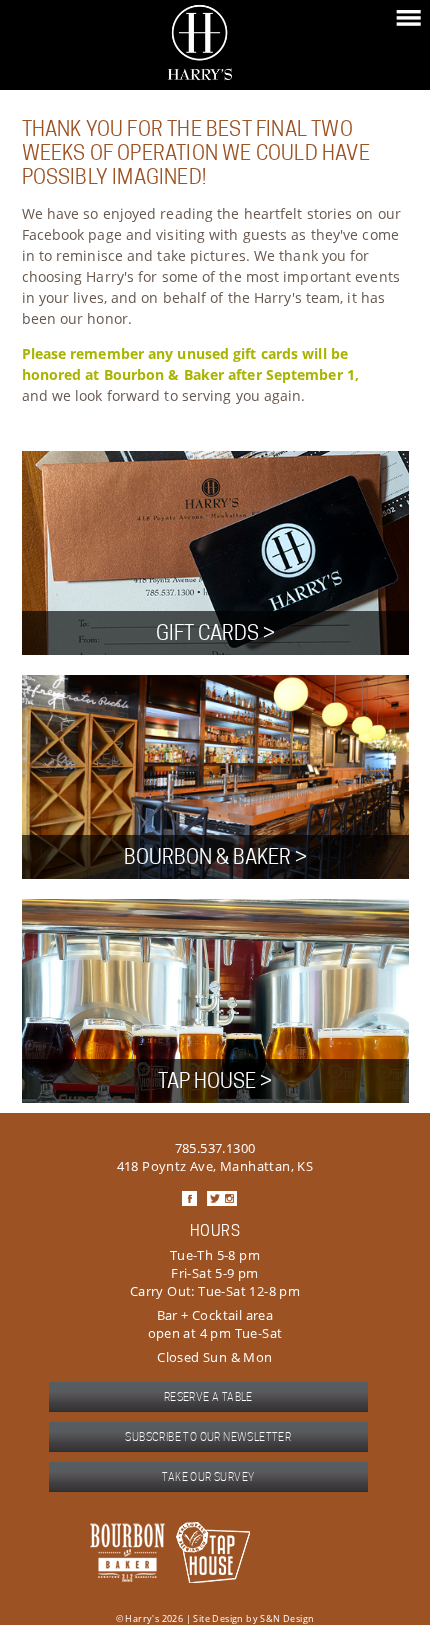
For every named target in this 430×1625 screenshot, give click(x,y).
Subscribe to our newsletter (208, 1437)
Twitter (214, 1198)
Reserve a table (208, 1397)
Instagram (229, 1198)
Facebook (189, 1198)
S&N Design (287, 1618)
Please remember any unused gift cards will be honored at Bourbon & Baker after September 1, (191, 364)
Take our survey (208, 1477)
